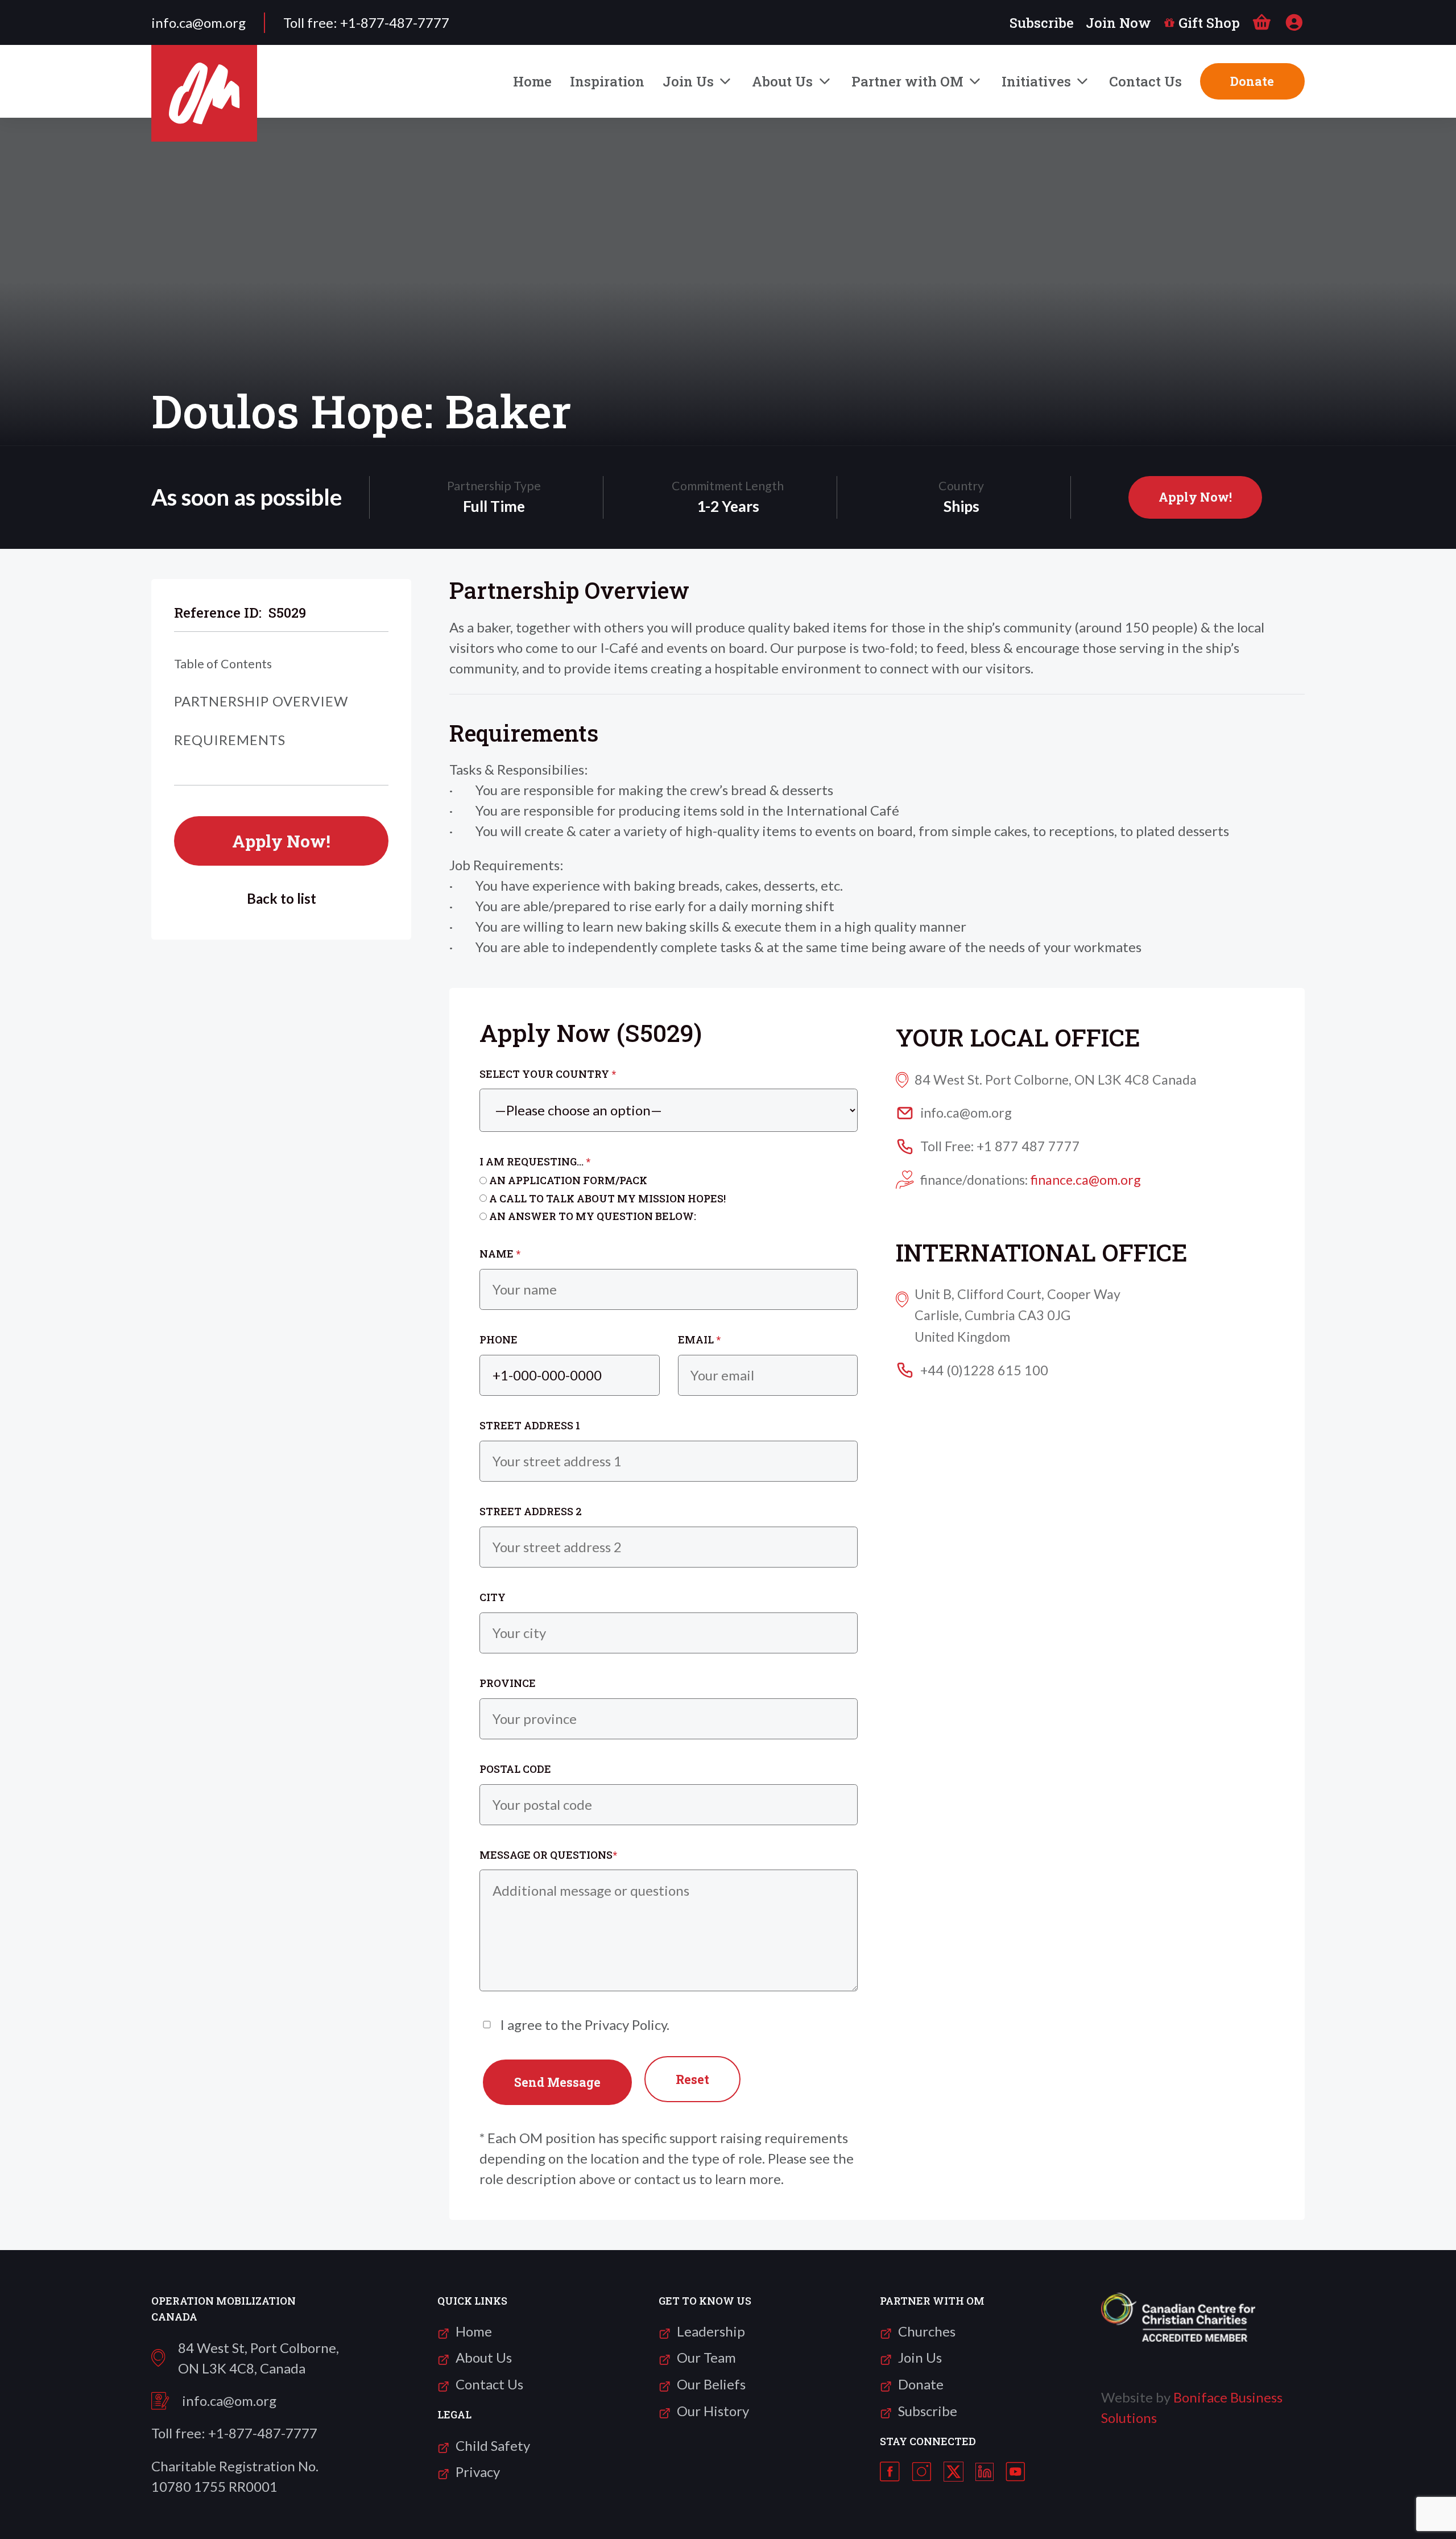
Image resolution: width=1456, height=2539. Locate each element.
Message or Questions (548, 1855)
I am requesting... (535, 1161)
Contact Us (1145, 81)
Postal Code (515, 1769)
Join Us (688, 81)
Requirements (230, 740)
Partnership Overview (261, 701)
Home (532, 81)
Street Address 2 (531, 1511)
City (493, 1597)
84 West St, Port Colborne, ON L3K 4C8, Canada (258, 2358)
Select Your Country (548, 1074)
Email (699, 1339)
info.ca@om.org (229, 2401)
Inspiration (607, 81)
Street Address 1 (530, 1425)
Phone (499, 1339)
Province (508, 1683)
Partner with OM (907, 81)
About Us (782, 81)
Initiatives (1036, 81)
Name (500, 1254)
